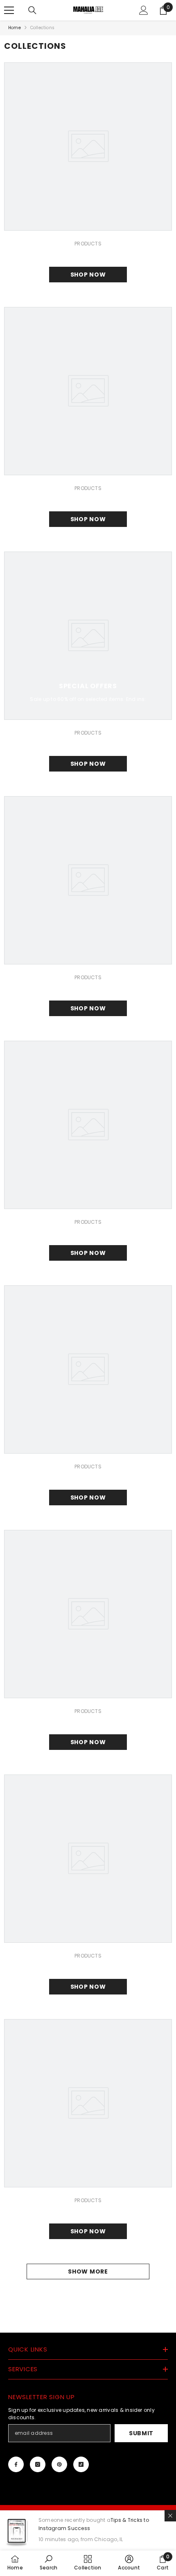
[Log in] (144, 10)
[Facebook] (16, 2464)
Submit (141, 2433)
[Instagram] (38, 2464)
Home (15, 28)
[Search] (32, 10)
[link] (49, 2563)
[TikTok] (81, 2464)
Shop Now (88, 275)
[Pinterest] (59, 2464)
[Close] (170, 2516)
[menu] (9, 10)
